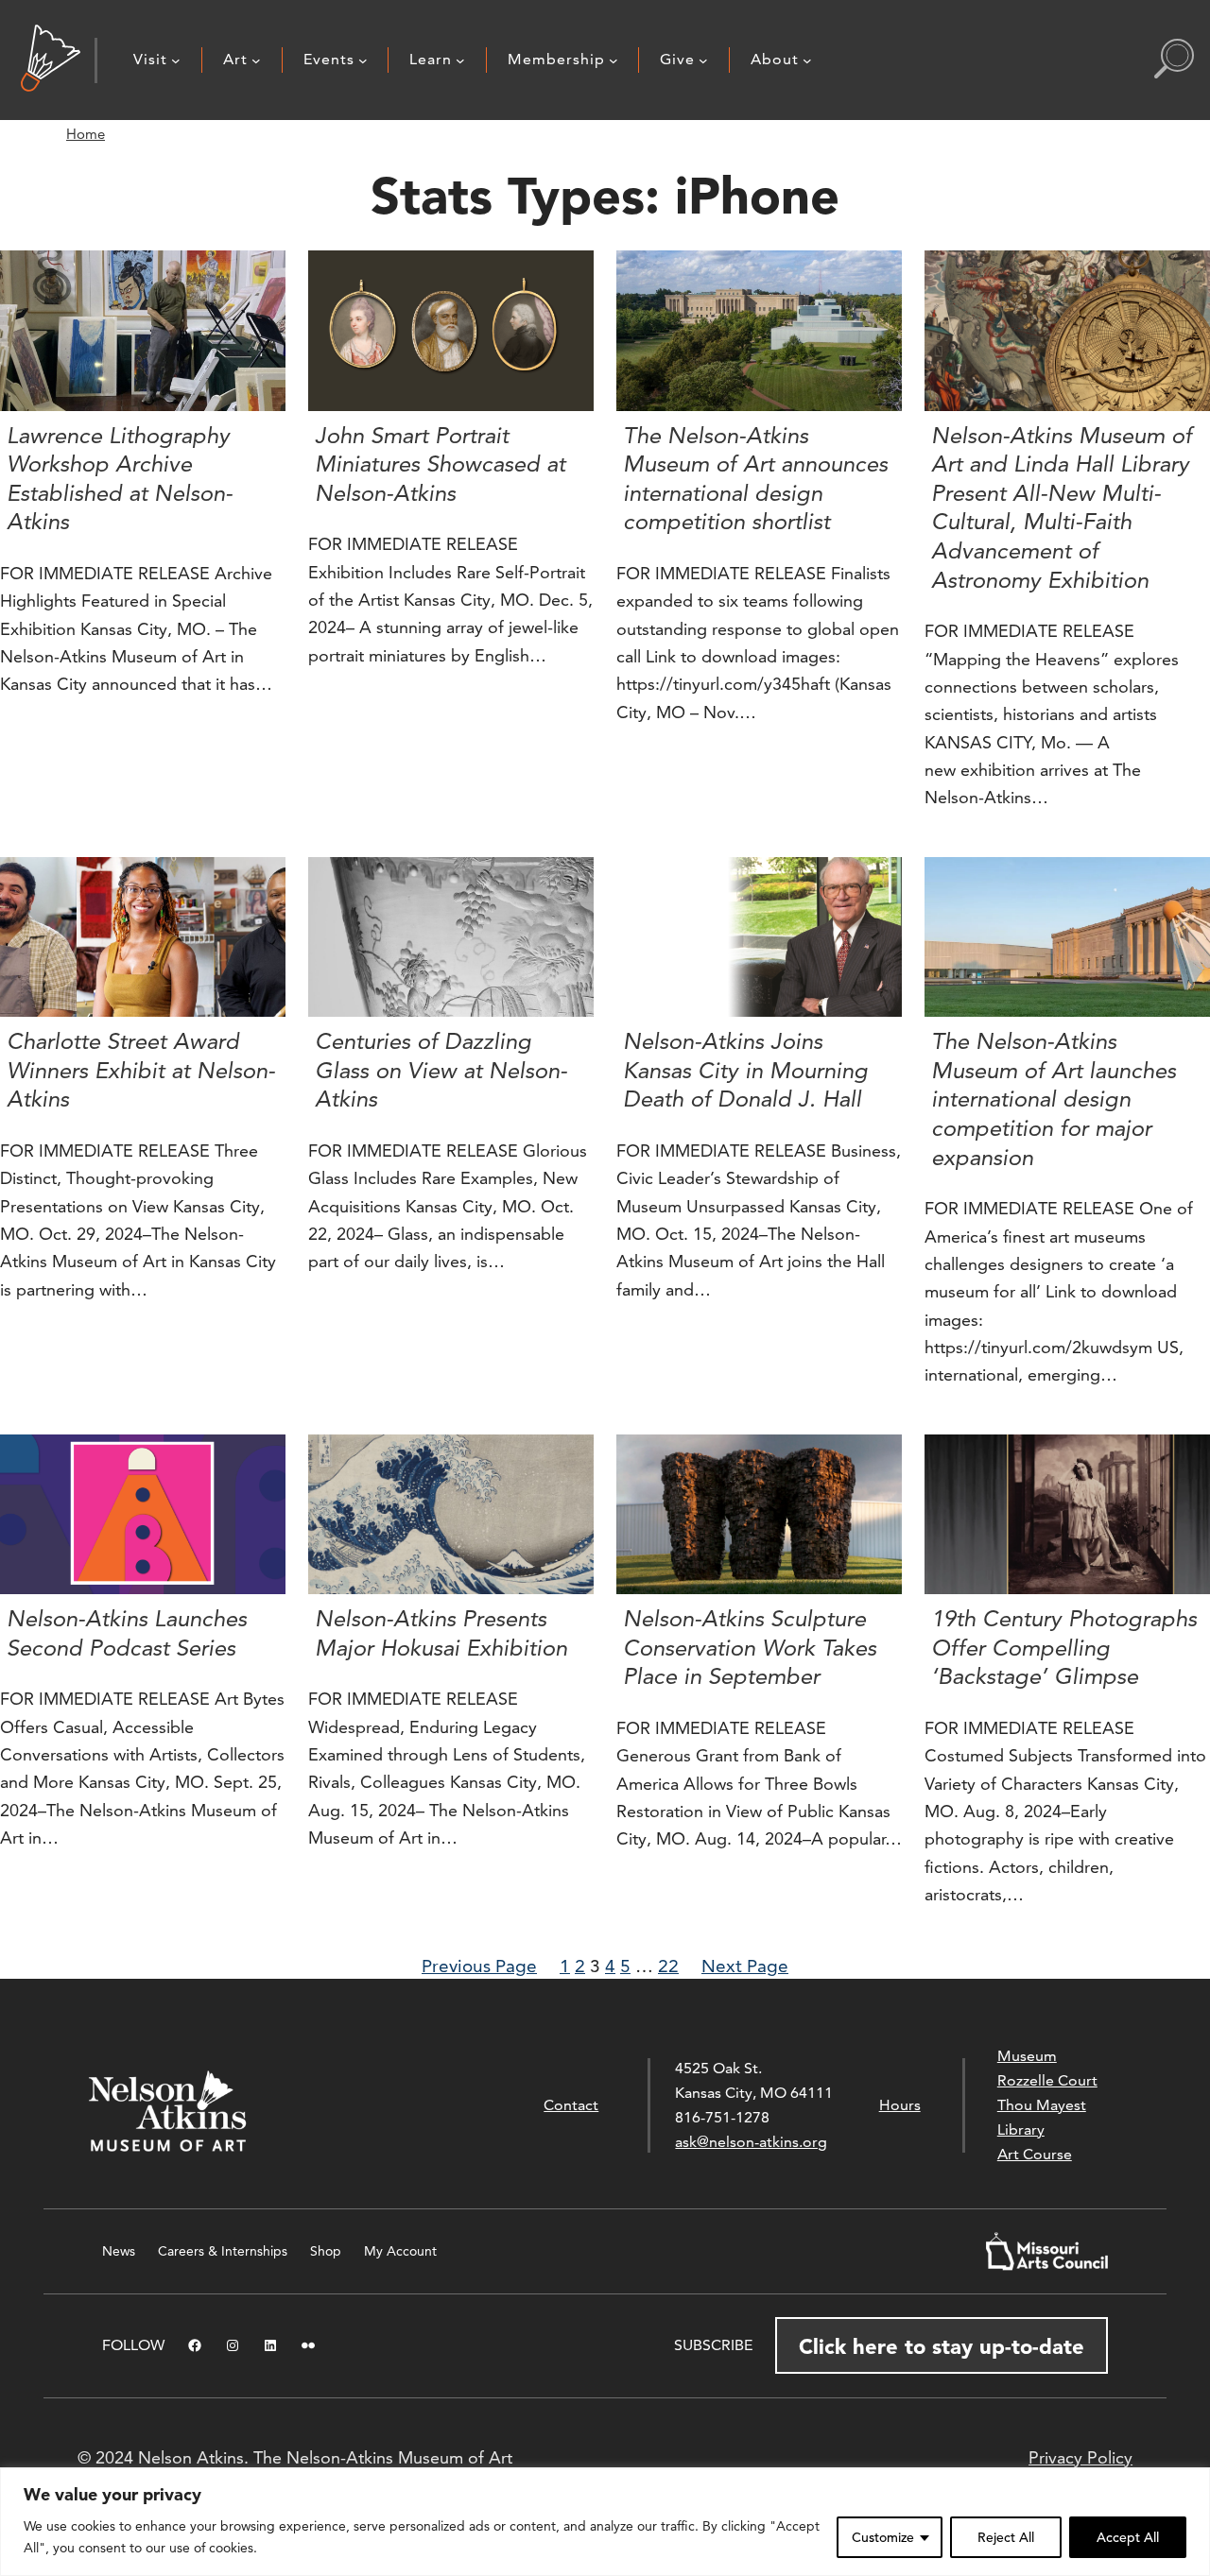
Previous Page (479, 1966)
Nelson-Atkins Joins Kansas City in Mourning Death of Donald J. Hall (745, 1070)
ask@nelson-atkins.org (751, 2142)
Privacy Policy (1080, 2457)
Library (1021, 2129)
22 (668, 1966)
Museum (1027, 2056)
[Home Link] (51, 60)
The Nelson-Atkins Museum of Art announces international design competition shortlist (755, 479)
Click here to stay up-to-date (942, 2346)
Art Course (1035, 2154)
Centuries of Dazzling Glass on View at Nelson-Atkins (441, 1070)
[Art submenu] (256, 60)
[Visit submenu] (176, 60)
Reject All (1006, 2537)
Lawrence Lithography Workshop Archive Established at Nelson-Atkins (120, 479)
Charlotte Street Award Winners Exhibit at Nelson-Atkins (141, 1070)
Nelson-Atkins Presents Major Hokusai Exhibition (441, 1633)
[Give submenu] (703, 60)
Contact (571, 2105)
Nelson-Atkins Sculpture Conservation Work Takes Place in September (750, 1648)
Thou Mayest (1042, 2105)
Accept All (1128, 2537)
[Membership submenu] (614, 60)
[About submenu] (807, 60)
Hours (900, 2105)
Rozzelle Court (1047, 2080)
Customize (883, 2537)
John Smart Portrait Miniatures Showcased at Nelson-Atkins (440, 464)
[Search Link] (1174, 60)
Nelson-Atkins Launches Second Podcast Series (127, 1633)
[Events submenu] (363, 60)
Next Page (745, 1966)
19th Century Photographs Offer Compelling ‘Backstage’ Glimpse (1064, 1648)
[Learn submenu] (460, 60)
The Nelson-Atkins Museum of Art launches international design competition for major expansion (1054, 1099)
